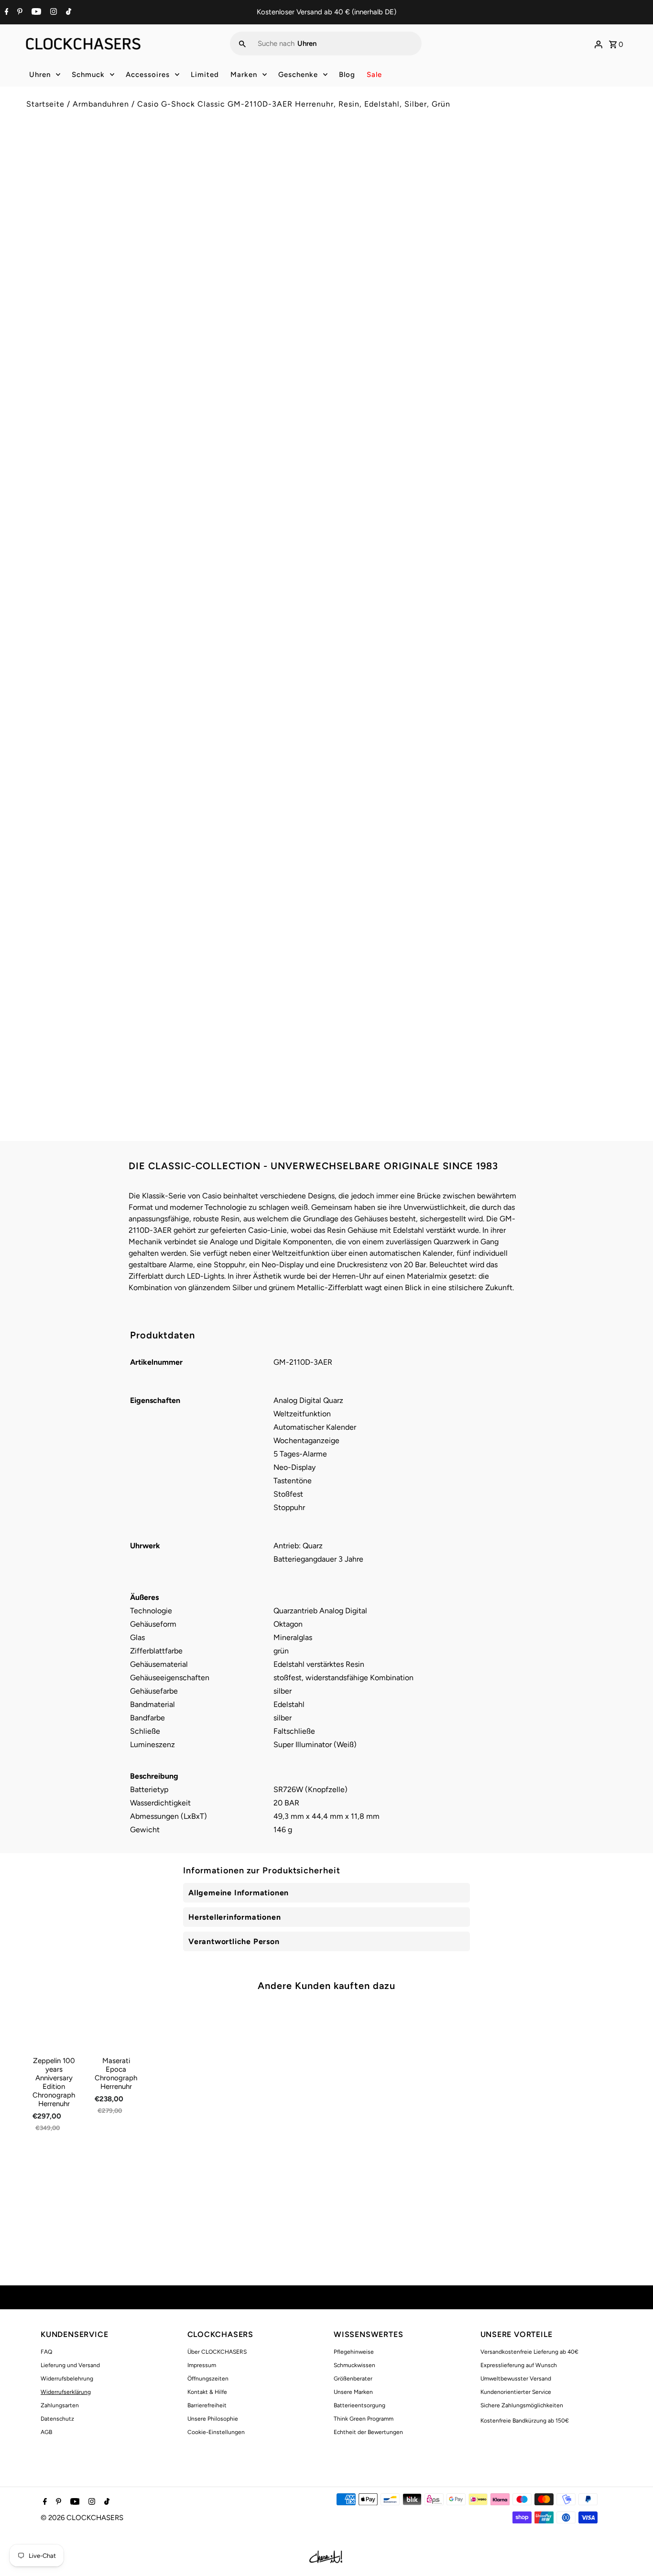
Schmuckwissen (354, 2365)
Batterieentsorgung (359, 2405)
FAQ (46, 2352)
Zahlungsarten (60, 2405)
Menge (345, 240)
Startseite (45, 104)
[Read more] (599, 43)
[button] (480, 304)
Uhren (40, 75)
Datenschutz (57, 2419)
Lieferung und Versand (70, 2365)
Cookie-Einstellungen (216, 2432)
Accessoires (148, 75)
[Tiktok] (67, 12)
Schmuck (88, 75)
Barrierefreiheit (207, 2405)
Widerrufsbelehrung (67, 2379)
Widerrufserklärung (66, 2392)
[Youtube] (35, 12)
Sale (374, 75)
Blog (347, 75)
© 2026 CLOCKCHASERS (82, 2518)
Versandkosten (415, 197)
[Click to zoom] (304, 161)
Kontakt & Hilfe (207, 2392)
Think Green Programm (364, 2419)
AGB (46, 2432)
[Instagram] (52, 12)
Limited (205, 75)
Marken (244, 75)
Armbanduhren (101, 104)
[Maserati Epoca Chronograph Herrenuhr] (116, 2027)
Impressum (202, 2365)
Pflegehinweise (354, 2352)
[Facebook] (5, 12)
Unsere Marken (353, 2392)
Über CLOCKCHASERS (217, 2352)
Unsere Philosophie (213, 2419)
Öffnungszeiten (208, 2379)
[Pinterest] (19, 12)
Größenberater (353, 2379)
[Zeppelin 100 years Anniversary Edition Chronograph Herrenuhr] (54, 2027)
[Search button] (242, 43)
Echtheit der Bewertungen (368, 2432)
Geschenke (298, 75)
